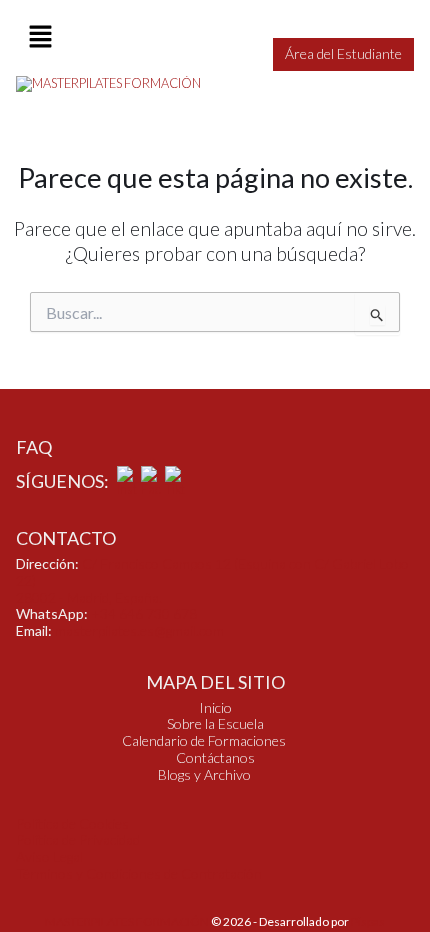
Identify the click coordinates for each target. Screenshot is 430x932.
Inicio (215, 708)
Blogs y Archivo (204, 775)
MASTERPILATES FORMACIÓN (127, 921)
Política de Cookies (72, 823)
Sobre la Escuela (215, 724)
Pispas (368, 921)
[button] (40, 37)
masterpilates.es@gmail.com (139, 630)
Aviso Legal (49, 856)
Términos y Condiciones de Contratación (139, 873)
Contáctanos (215, 758)
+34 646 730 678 (144, 613)
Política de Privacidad (78, 839)
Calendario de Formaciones (204, 741)
